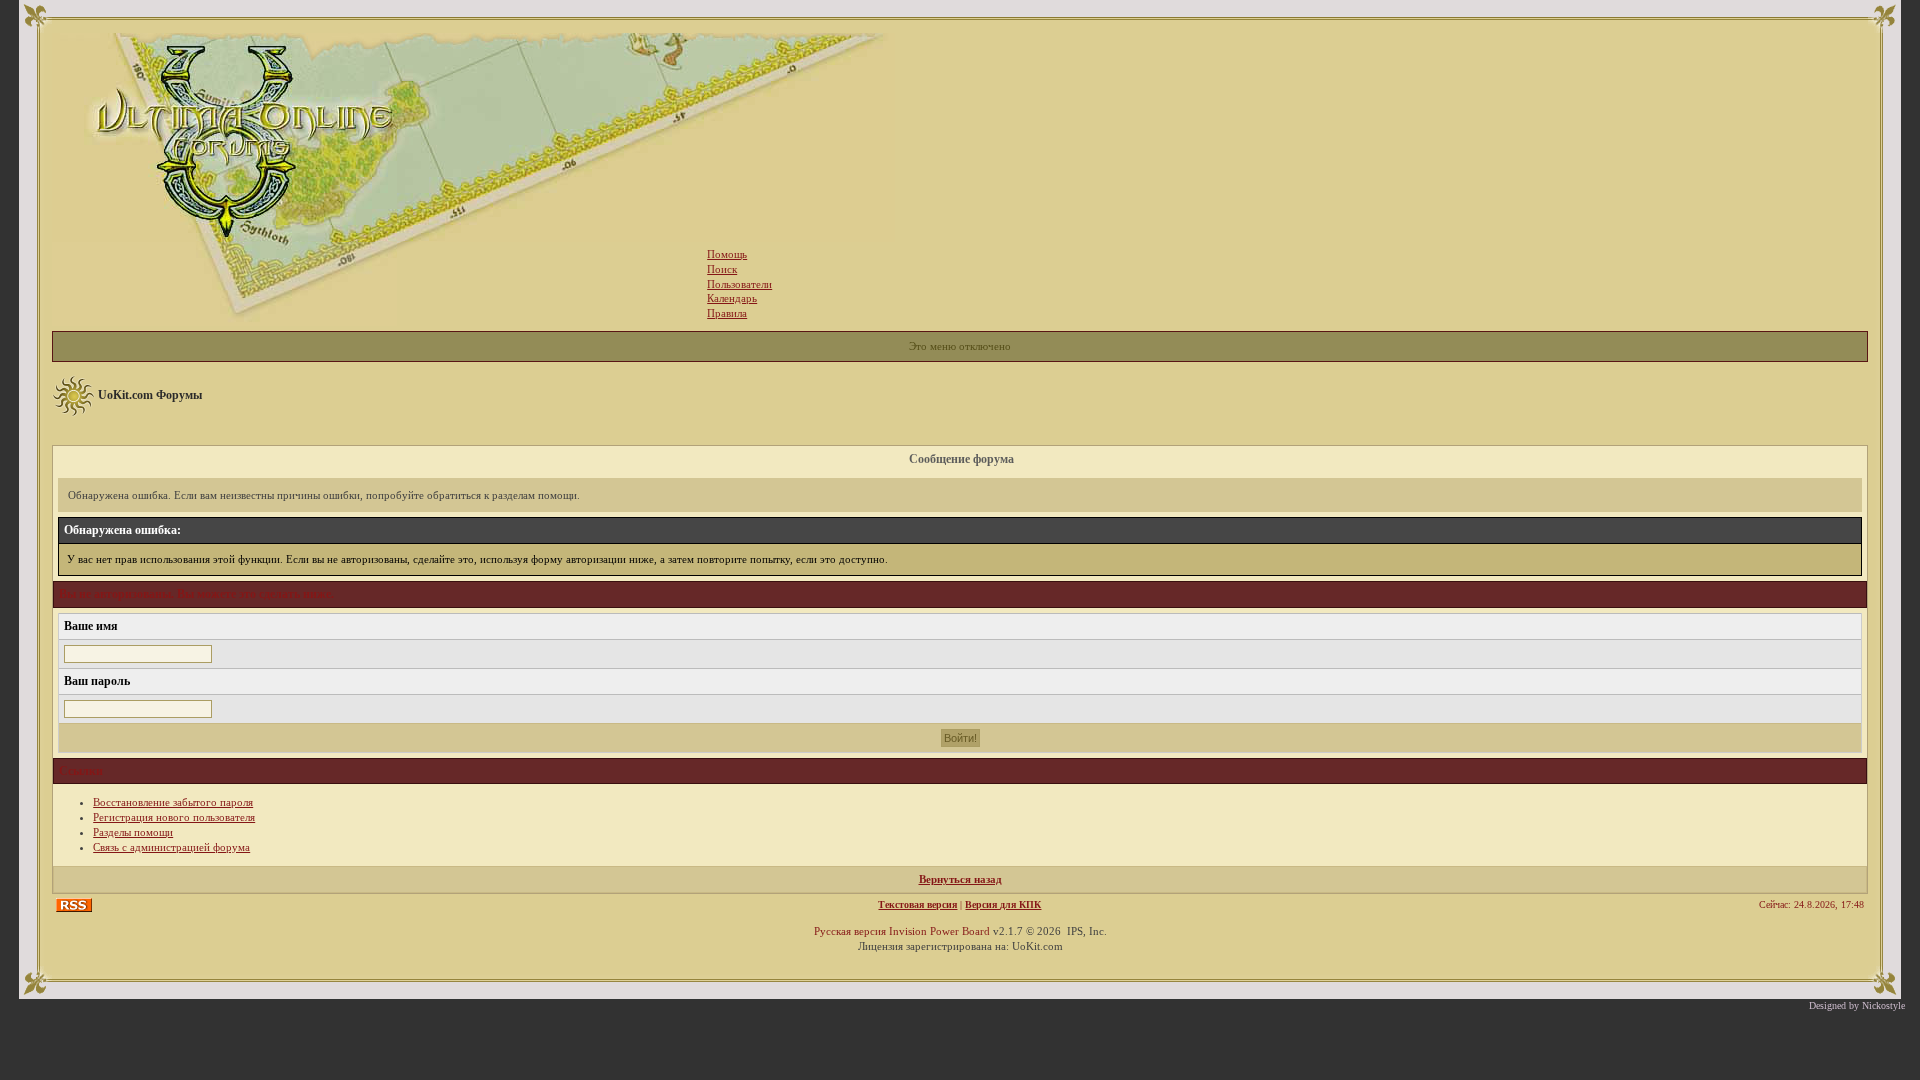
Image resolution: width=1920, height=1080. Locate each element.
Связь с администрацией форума (171, 847)
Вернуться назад (960, 879)
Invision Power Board (939, 931)
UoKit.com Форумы (150, 395)
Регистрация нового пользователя (174, 817)
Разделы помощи (133, 832)
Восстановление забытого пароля (173, 802)
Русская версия (850, 931)
